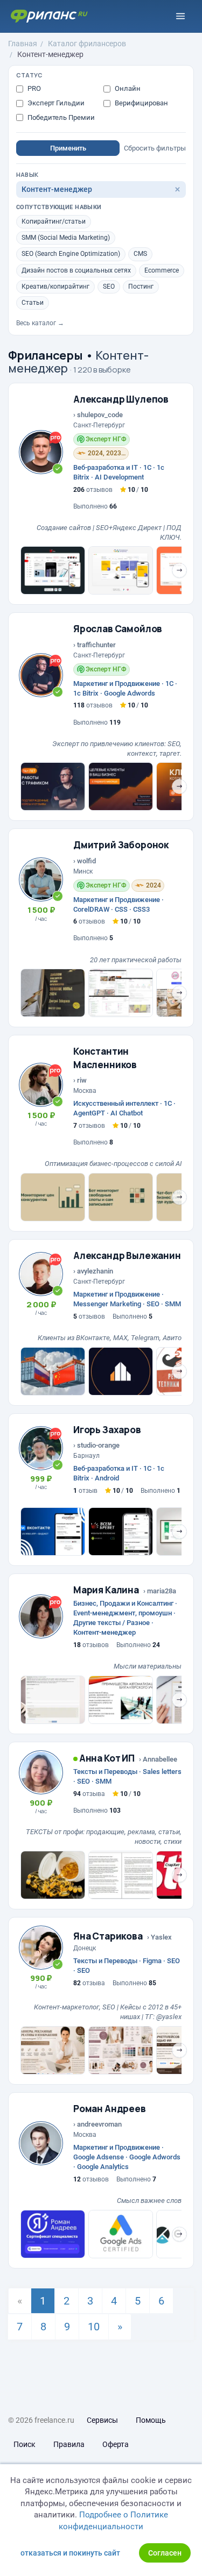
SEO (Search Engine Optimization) (71, 254)
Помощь (151, 2420)
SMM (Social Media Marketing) (66, 238)
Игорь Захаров (107, 1430)
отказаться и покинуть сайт (70, 2553)
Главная (23, 44)
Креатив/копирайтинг (55, 287)
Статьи (33, 303)
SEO (109, 287)
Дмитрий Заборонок (121, 845)
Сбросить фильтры (155, 148)
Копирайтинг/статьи (54, 221)
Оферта (116, 2444)
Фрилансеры (46, 355)
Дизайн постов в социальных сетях (76, 270)
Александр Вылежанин (127, 1255)
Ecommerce (162, 270)
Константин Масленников (105, 1058)
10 (94, 2327)
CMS (140, 254)
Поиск (25, 2444)
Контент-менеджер (50, 54)
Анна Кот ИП (106, 1758)
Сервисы (102, 2420)
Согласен (165, 2553)
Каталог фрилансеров (87, 44)
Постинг (141, 287)
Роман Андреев (110, 2109)
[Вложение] (53, 570)
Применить (68, 148)
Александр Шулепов (121, 399)
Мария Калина (106, 1590)
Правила (69, 2444)
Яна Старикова (108, 1936)
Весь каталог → (40, 323)
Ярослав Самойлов (118, 629)
